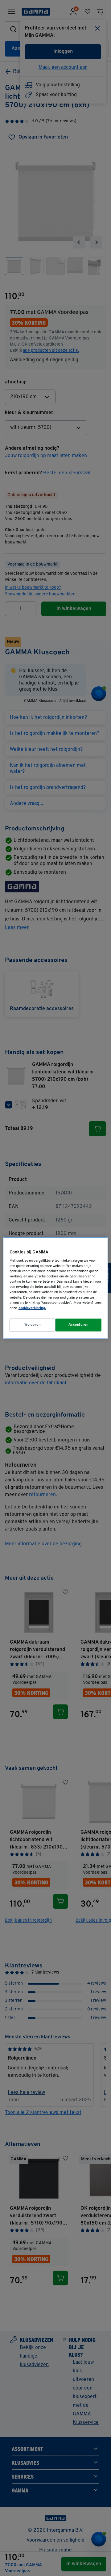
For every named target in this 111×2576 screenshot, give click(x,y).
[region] (55, 1288)
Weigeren (33, 1325)
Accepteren (79, 1325)
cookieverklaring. (32, 1308)
